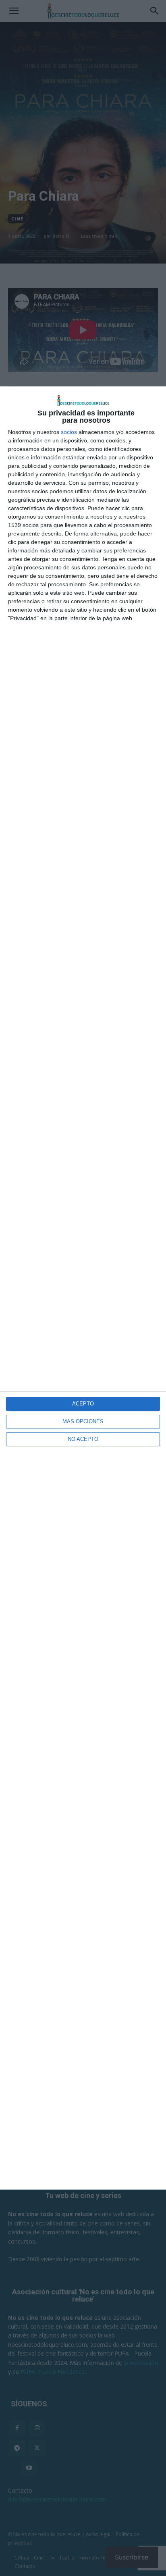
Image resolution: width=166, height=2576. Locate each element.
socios (69, 432)
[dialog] (83, 1288)
